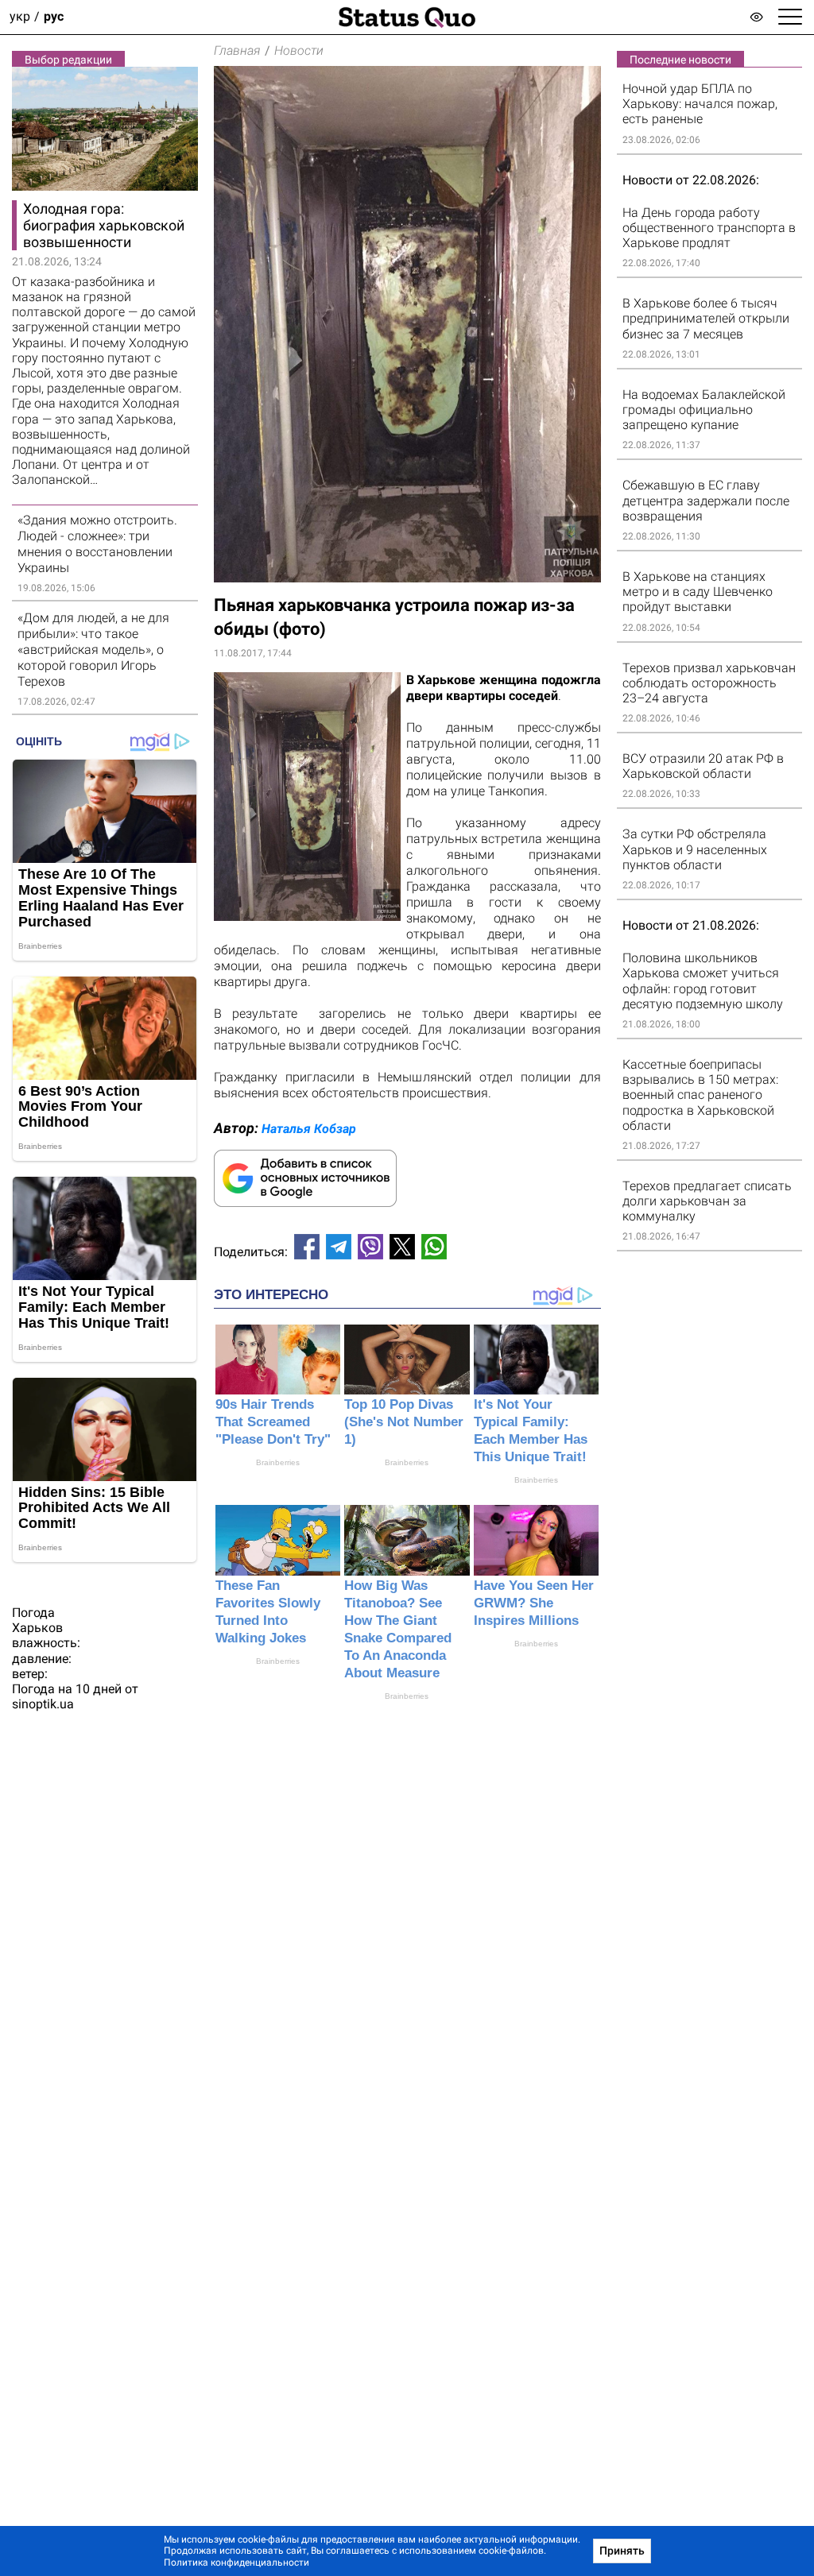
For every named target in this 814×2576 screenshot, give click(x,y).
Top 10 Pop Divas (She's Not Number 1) (404, 1422)
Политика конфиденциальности (236, 2562)
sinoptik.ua (43, 1704)
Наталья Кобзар (309, 1129)
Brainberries (278, 1462)
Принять (622, 2551)
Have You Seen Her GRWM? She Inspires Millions (534, 1603)
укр (20, 17)
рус (54, 17)
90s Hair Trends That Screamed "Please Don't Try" (273, 1422)
